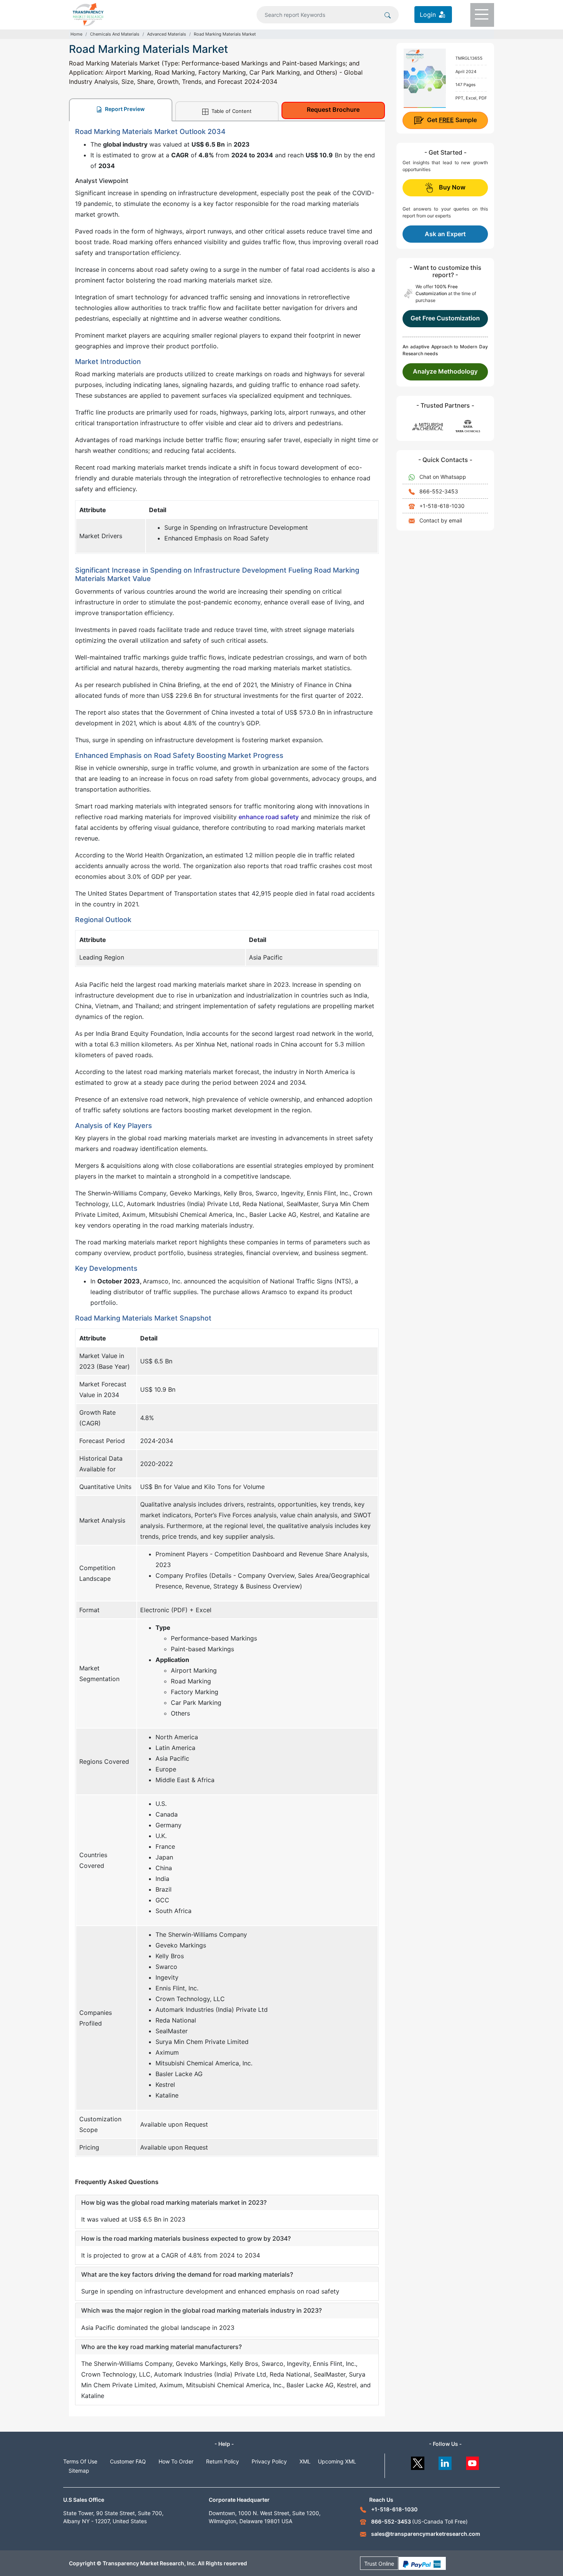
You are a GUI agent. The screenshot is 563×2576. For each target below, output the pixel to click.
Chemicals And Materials (115, 34)
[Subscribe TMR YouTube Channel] (473, 2461)
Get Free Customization (445, 318)
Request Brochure (333, 109)
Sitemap (79, 2471)
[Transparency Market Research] (88, 14)
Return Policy (223, 2461)
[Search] (388, 15)
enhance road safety (269, 817)
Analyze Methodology (445, 371)
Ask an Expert (445, 234)
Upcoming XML (337, 2461)
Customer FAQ (128, 2461)
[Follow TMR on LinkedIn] (445, 2461)
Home (76, 34)
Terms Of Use (80, 2461)
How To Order (176, 2461)
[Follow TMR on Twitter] (418, 2461)
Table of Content (231, 111)
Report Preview (124, 109)
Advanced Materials (167, 34)
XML (305, 2461)
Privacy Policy (269, 2461)
